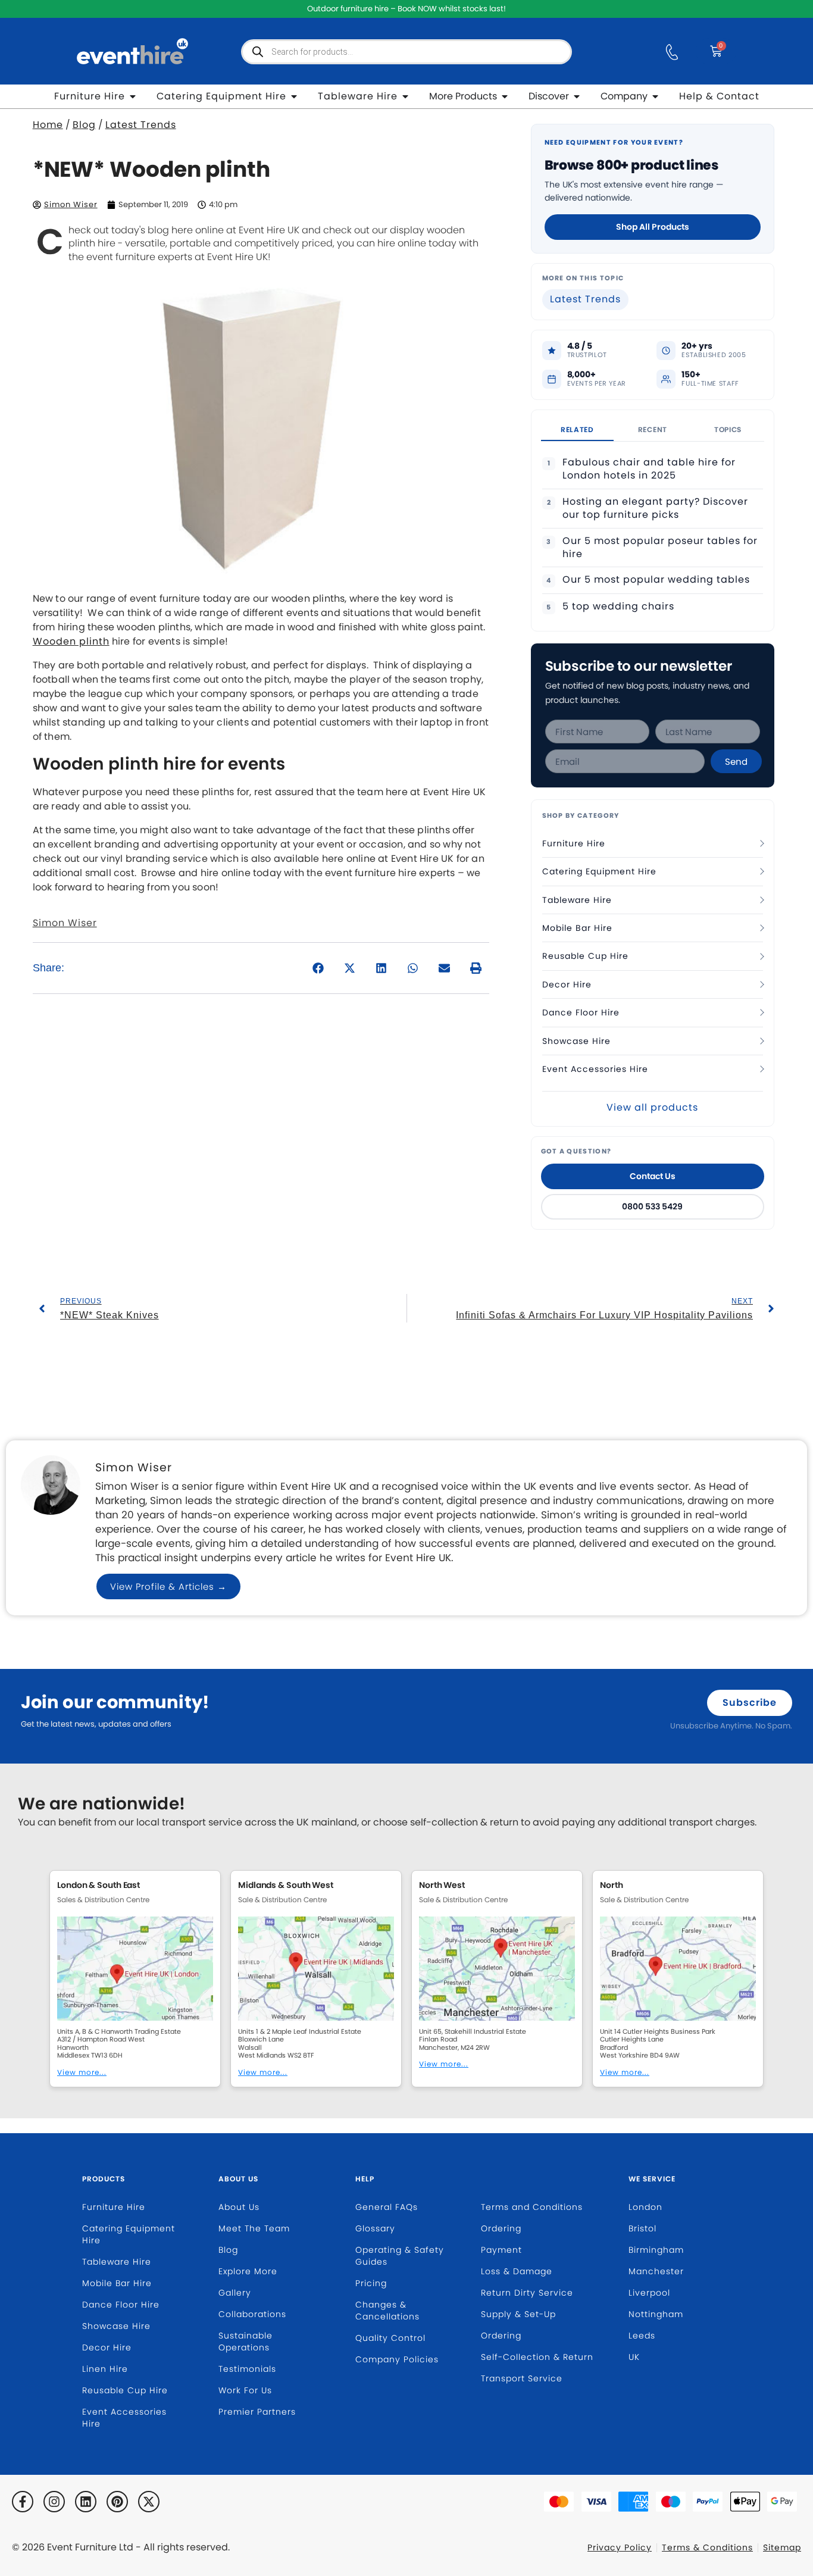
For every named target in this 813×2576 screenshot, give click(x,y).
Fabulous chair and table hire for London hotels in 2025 (649, 469)
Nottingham (656, 2314)
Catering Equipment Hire (599, 871)
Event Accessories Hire (595, 1069)
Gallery (235, 2293)
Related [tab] (577, 429)
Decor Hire (567, 984)
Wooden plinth (71, 641)
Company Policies (397, 2359)
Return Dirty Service (527, 2293)
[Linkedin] (86, 2502)
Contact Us (653, 1176)
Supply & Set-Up (518, 2314)
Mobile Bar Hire (577, 928)
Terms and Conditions (532, 2207)
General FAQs (387, 2207)
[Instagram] (54, 2502)
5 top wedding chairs (618, 607)
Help (365, 2179)
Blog (84, 125)
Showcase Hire (576, 1041)
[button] (319, 968)
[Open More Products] (505, 96)
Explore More (248, 2271)
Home (48, 125)
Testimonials (247, 2369)
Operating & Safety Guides (400, 2256)
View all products (652, 1107)
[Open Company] (655, 96)
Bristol (642, 2228)
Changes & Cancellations (387, 2311)
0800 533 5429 (652, 1206)
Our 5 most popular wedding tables (656, 580)
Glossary (375, 2228)
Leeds (642, 2336)
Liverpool (649, 2293)
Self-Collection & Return (537, 2357)
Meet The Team (254, 2228)
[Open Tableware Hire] (405, 96)
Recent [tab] (653, 429)
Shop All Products (653, 227)
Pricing (371, 2283)
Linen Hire (105, 2369)
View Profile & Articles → (168, 1586)
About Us (238, 2179)
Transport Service (522, 2378)
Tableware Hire (577, 900)
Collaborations (252, 2314)
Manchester (656, 2271)
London (645, 2207)
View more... (82, 2072)
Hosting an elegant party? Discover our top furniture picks (655, 508)
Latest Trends (141, 125)
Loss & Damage (517, 2271)
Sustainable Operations (246, 2341)
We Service (652, 2179)
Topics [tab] (728, 429)
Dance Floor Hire (581, 1012)
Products (104, 2179)
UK (634, 2357)
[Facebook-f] (23, 2502)
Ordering (501, 2228)
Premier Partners (257, 2412)
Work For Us (245, 2390)
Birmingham (656, 2250)
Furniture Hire (574, 843)
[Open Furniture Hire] (133, 96)
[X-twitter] (149, 2502)
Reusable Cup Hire (585, 956)
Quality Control (390, 2338)
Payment (501, 2250)
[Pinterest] (117, 2502)
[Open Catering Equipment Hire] (294, 96)
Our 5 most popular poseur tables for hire (660, 548)
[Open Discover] (577, 96)
